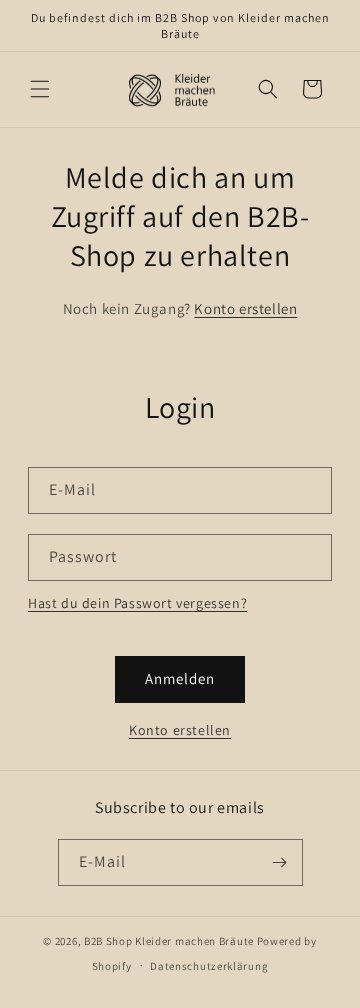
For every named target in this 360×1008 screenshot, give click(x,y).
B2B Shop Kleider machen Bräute (169, 941)
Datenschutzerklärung (209, 966)
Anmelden (180, 678)
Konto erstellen (245, 308)
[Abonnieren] (280, 862)
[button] (40, 89)
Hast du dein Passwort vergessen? (137, 603)
